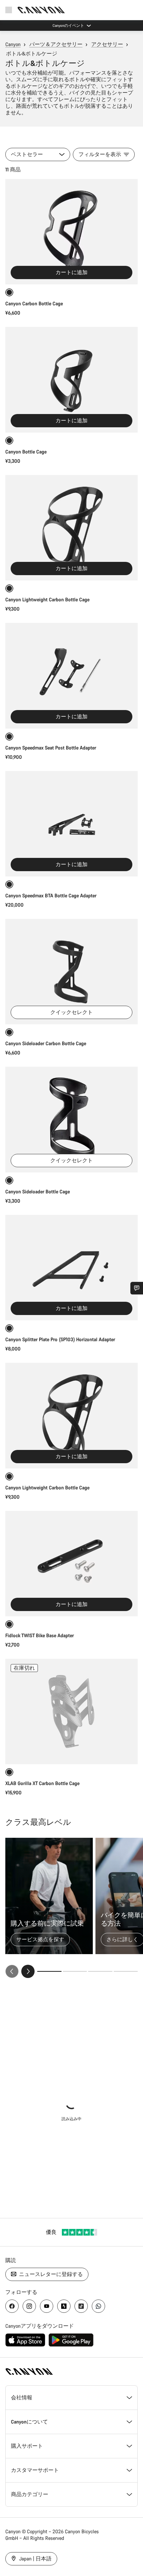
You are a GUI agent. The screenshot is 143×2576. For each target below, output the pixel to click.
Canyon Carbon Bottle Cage (34, 303)
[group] (71, 1908)
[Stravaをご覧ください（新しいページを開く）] (64, 2306)
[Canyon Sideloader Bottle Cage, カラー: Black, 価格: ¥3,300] (71, 1119)
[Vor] (28, 1971)
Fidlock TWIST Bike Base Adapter (40, 1635)
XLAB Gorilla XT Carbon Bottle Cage (42, 1783)
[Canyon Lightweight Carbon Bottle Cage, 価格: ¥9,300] (71, 528)
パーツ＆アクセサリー (56, 44)
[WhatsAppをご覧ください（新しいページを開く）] (98, 2306)
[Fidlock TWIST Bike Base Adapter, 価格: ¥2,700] (71, 1564)
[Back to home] (41, 10)
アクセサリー (107, 44)
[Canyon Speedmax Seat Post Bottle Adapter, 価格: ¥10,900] (71, 676)
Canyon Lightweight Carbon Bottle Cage (47, 599)
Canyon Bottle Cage (26, 452)
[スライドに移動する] (75, 1971)
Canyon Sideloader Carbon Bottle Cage (46, 1043)
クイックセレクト (71, 1012)
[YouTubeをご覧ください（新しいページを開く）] (47, 2306)
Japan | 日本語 (35, 2559)
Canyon (13, 44)
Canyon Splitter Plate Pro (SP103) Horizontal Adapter (60, 1339)
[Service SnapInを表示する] (137, 1288)
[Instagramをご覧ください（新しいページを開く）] (29, 2306)
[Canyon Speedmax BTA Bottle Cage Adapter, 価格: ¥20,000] (71, 824)
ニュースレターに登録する (50, 2274)
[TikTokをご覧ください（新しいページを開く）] (81, 2306)
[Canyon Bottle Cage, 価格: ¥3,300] (71, 380)
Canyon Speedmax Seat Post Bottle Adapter (51, 748)
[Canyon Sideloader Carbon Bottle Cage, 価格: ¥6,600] (71, 972)
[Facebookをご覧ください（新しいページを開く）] (12, 2306)
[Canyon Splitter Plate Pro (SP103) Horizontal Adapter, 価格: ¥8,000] (71, 1268)
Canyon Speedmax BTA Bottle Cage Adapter (51, 896)
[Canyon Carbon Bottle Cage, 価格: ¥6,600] (71, 232)
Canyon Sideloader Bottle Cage (38, 1192)
